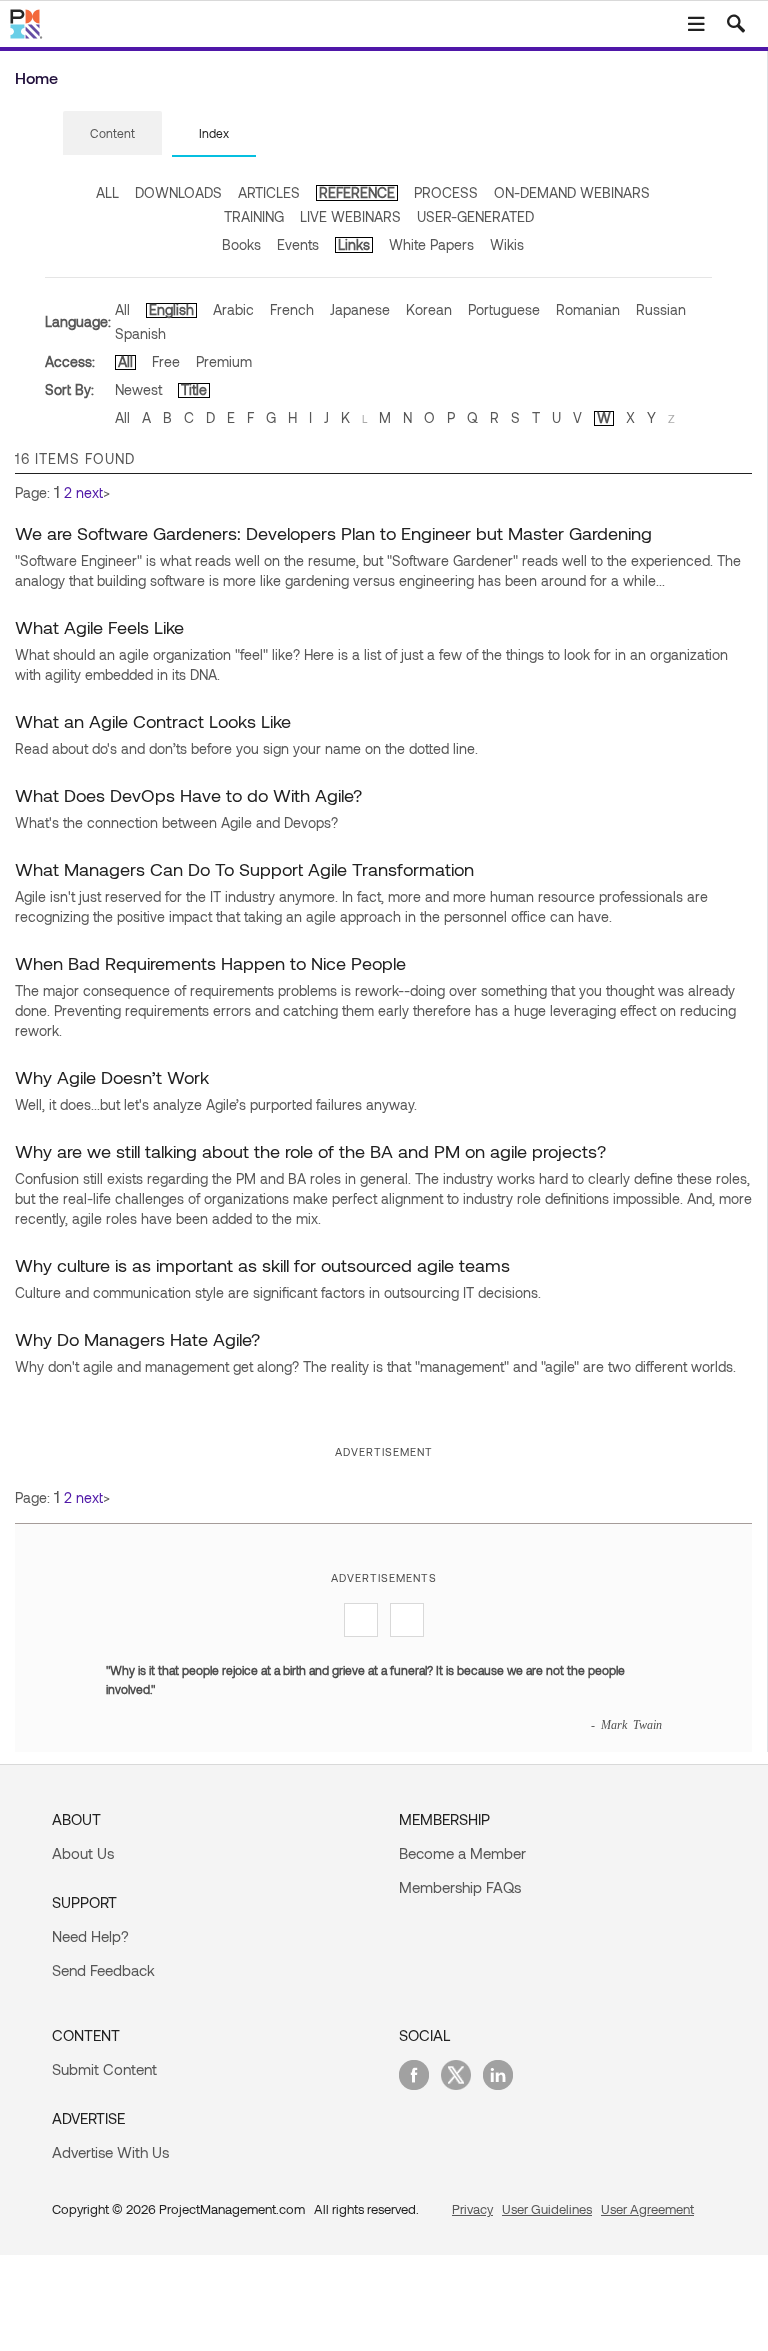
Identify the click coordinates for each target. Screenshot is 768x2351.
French (292, 309)
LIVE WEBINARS (350, 216)
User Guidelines (547, 2209)
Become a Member (462, 1853)
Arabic (233, 309)
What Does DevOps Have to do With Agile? (188, 795)
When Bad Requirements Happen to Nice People (210, 963)
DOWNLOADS (178, 192)
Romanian (588, 309)
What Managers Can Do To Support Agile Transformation (244, 869)
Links (354, 244)
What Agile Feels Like (99, 627)
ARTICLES (269, 192)
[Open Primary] (696, 24)
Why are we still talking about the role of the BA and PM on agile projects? (310, 1151)
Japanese (360, 309)
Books (241, 244)
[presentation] (112, 133)
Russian (661, 309)
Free (166, 361)
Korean (429, 309)
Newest (138, 389)
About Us (83, 1853)
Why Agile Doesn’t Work (112, 1077)
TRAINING (254, 216)
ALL (107, 192)
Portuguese (504, 309)
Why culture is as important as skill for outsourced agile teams (262, 1265)
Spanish (140, 333)
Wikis (507, 244)
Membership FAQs (460, 1887)
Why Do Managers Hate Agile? (137, 1339)
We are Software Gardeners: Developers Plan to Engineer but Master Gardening (333, 533)
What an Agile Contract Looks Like (153, 721)
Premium (224, 361)
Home (36, 77)
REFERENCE (357, 192)
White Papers (431, 244)
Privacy (472, 2209)
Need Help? (90, 1936)
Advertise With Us (110, 2152)
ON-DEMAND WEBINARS (572, 192)
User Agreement (647, 2209)
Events (298, 244)
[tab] (112, 134)
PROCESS (446, 192)
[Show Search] (736, 24)
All (122, 309)
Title (194, 389)
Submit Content (104, 2069)
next (89, 492)
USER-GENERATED (475, 216)
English (171, 309)
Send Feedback (103, 1970)
